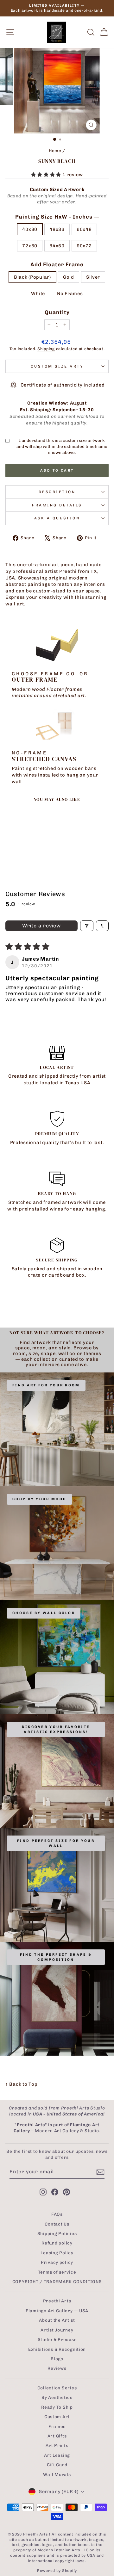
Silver (93, 277)
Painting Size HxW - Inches (57, 217)
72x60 (30, 246)
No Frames (70, 294)
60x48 (84, 229)
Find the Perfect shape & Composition (56, 1957)
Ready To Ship (57, 2407)
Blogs (57, 2359)
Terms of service (57, 2272)
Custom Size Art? (57, 366)
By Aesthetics (57, 2397)
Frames (57, 2426)
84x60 (57, 246)
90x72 (84, 246)
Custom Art (57, 2417)
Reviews (57, 2368)
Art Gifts (57, 2436)
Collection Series (57, 2388)
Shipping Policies (57, 2233)
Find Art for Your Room (46, 1385)
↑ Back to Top (22, 2084)
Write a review (41, 926)
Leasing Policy (57, 2253)
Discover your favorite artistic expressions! (56, 1729)
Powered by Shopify (57, 2571)
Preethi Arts (57, 2301)
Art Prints (57, 2445)
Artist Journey (57, 2330)
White (38, 294)
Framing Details (57, 505)
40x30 (30, 229)
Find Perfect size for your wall (56, 1843)
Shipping (46, 349)
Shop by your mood (39, 1499)
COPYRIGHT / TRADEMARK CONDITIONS (57, 2282)
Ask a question (57, 518)
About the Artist (57, 2320)
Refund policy (57, 2243)
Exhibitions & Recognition (57, 2349)
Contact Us (57, 2224)
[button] (47, 175)
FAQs (57, 2214)
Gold (69, 277)
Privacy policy (57, 2262)
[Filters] (87, 926)
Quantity (57, 312)
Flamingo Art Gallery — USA (57, 2311)
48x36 (57, 229)
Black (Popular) (32, 277)
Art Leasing (57, 2455)
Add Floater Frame (57, 264)
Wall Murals (57, 2474)
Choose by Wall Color (44, 1613)
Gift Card (57, 2465)
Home (55, 151)
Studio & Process (57, 2339)
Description (57, 492)
